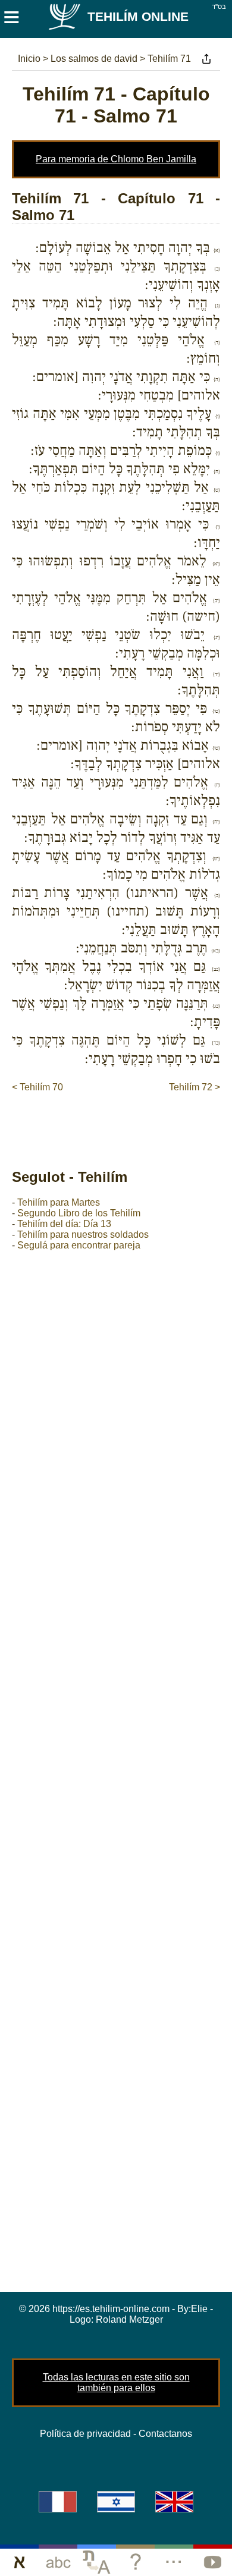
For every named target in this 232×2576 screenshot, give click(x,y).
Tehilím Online (138, 16)
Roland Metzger (129, 2319)
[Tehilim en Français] (58, 2502)
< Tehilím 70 (37, 1087)
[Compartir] (206, 59)
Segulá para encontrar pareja (79, 1245)
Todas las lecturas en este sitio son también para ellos (116, 2382)
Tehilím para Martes (59, 1202)
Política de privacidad (85, 2434)
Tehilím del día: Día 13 (64, 1224)
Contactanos (165, 2434)
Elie (199, 2309)
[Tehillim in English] (174, 2502)
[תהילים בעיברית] (116, 2502)
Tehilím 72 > (195, 1087)
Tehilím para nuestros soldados (83, 1234)
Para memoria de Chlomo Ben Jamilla (116, 159)
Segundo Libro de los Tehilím (79, 1213)
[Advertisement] (122, 1118)
